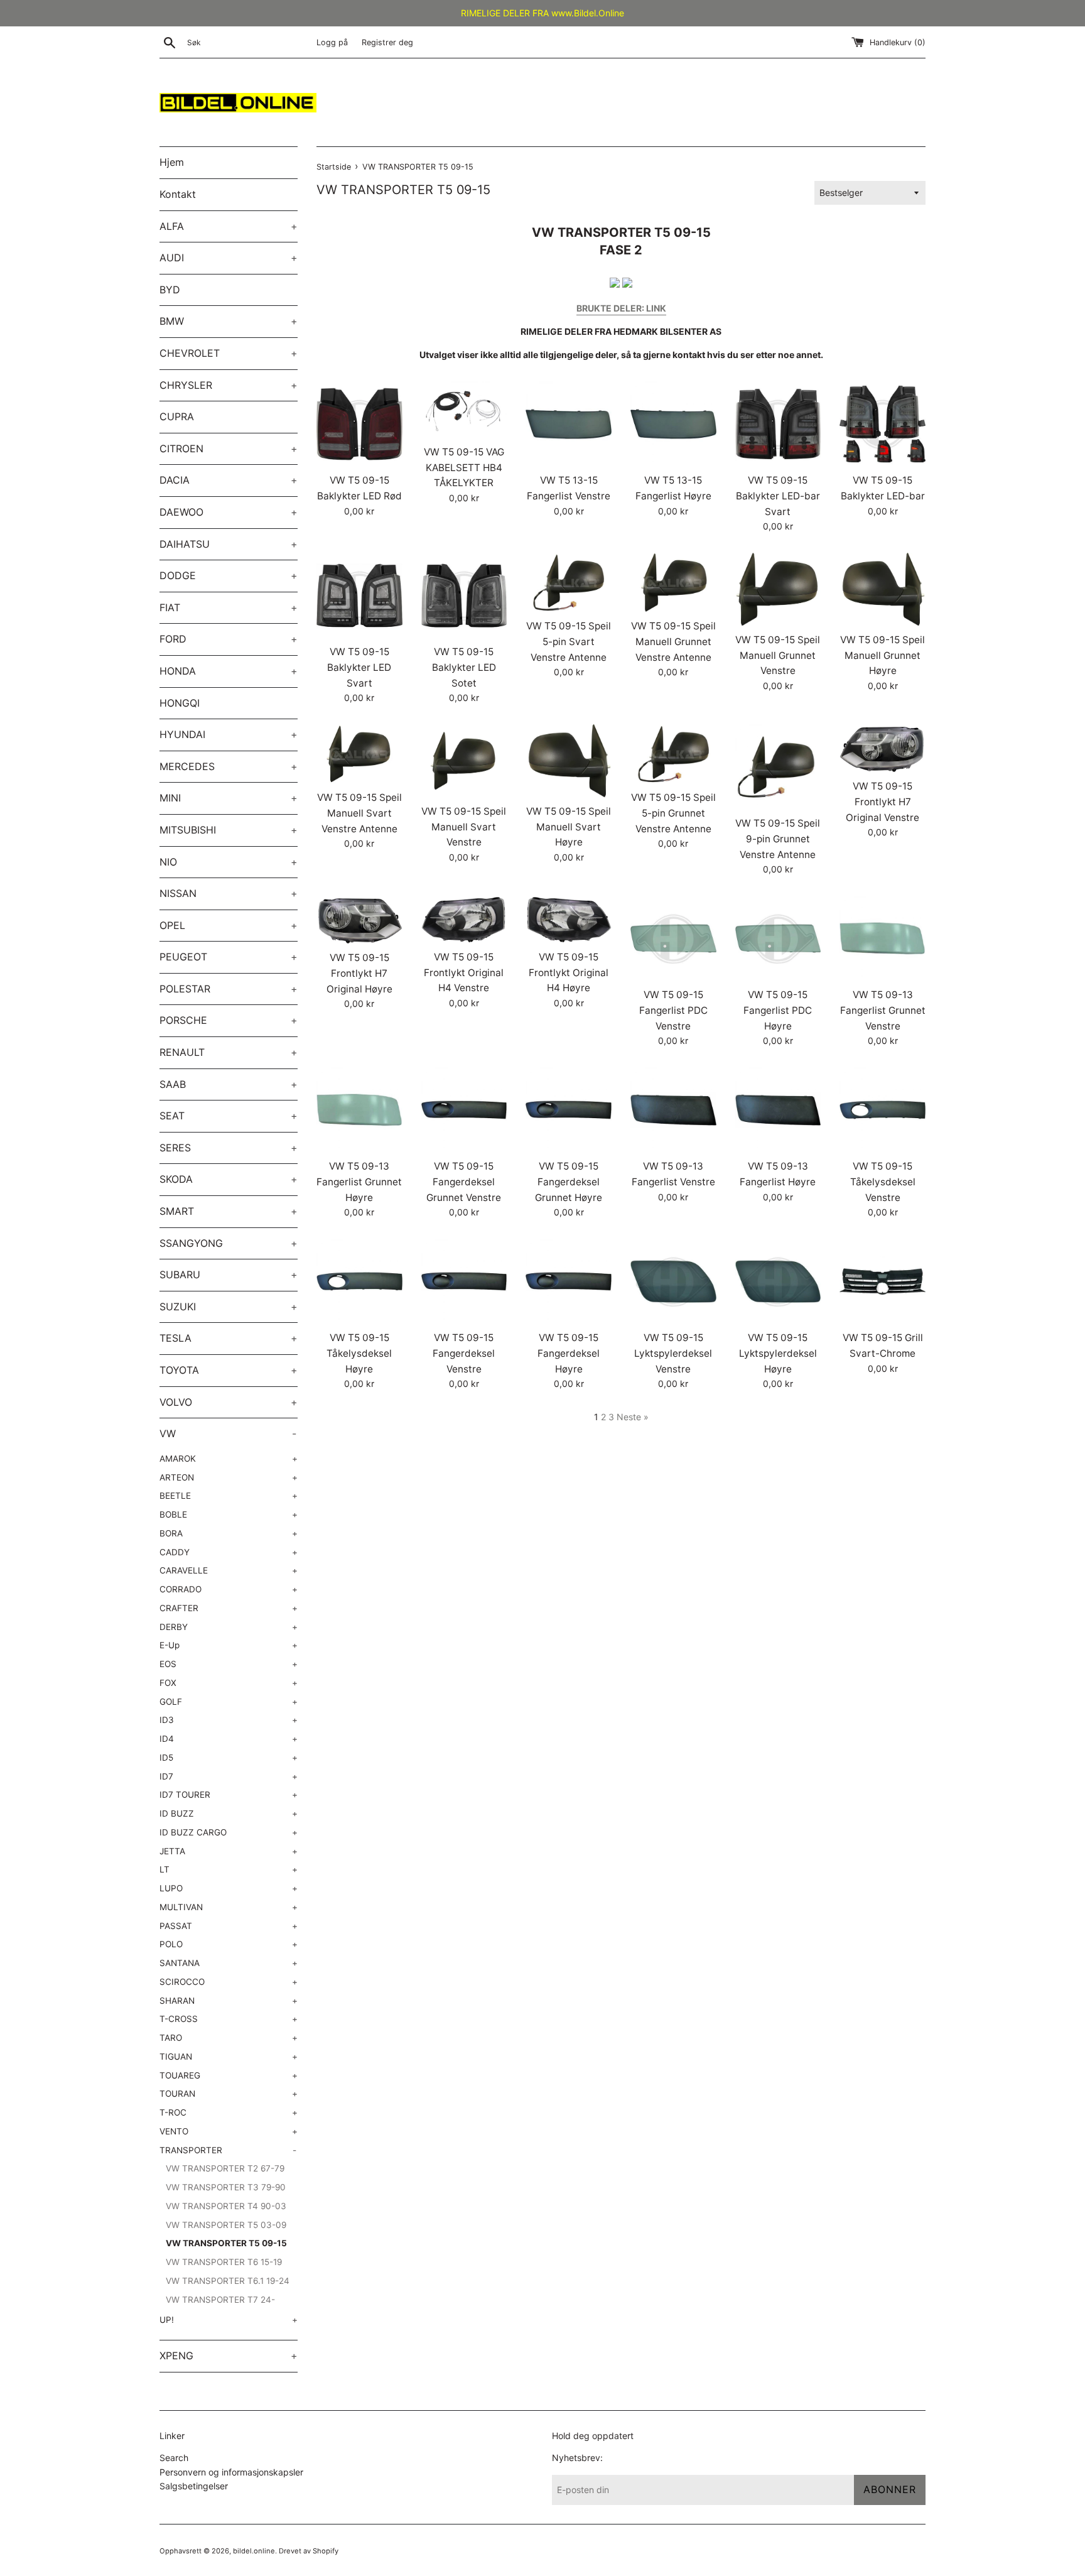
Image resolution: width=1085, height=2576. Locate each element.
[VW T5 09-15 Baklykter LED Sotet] (464, 596)
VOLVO (229, 1402)
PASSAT (229, 1926)
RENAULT (229, 1052)
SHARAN (229, 2001)
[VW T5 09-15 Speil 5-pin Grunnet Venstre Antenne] (673, 754)
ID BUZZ (229, 1813)
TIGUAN (229, 2057)
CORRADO (229, 1589)
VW (228, 1433)
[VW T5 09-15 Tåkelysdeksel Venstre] (883, 1110)
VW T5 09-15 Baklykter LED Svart (359, 667)
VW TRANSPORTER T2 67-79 (225, 2168)
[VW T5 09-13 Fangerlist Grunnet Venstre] (883, 939)
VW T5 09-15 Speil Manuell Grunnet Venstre (778, 655)
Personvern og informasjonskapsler (231, 2472)
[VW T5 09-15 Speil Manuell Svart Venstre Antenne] (359, 754)
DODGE (229, 575)
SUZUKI (229, 1307)
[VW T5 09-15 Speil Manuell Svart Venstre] (464, 761)
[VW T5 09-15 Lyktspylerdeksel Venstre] (673, 1282)
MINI (229, 798)
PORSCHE (229, 1020)
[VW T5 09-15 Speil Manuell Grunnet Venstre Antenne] (673, 583)
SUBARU (229, 1274)
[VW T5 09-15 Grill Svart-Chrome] (883, 1282)
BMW (229, 321)
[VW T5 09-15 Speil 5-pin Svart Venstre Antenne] (569, 583)
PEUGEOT (229, 957)
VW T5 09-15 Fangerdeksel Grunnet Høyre (569, 1182)
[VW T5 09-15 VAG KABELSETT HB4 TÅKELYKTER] (464, 410)
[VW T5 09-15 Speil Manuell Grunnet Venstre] (778, 590)
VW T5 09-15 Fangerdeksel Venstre (464, 1353)
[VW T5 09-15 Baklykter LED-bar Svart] (778, 424)
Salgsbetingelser (194, 2486)
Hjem (172, 162)
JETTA (229, 1851)
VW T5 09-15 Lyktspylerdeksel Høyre (778, 1353)
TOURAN (229, 2094)
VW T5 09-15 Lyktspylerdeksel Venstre (673, 1353)
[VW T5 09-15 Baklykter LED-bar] (883, 424)
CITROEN (229, 448)
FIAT (229, 607)
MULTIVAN (229, 1907)
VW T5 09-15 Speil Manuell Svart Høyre (569, 827)
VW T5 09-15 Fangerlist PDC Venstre (673, 1010)
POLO (229, 1944)
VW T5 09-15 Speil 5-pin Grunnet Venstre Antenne (673, 813)
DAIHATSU (229, 544)
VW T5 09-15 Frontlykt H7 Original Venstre (883, 802)
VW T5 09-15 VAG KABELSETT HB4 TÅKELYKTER (464, 467)
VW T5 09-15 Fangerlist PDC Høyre (778, 1010)
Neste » (633, 1417)
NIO (229, 862)
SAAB (229, 1084)
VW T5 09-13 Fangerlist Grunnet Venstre (883, 1010)
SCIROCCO (229, 1982)
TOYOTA (229, 1370)
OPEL (229, 925)
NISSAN (229, 893)
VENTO (229, 2131)
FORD (229, 639)
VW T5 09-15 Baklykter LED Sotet (464, 667)
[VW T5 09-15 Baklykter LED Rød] (359, 424)
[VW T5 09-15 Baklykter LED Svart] (359, 596)
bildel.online (254, 2551)
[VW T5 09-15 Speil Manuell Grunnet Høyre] (883, 590)
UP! (229, 2320)
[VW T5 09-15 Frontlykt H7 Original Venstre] (883, 749)
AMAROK (229, 1459)
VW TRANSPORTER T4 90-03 (226, 2206)
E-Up (229, 1645)
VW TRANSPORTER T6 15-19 (224, 2262)
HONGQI (180, 703)
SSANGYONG (229, 1243)
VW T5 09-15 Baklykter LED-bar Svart (778, 496)
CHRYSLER (229, 385)
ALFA (229, 226)
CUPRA (177, 416)
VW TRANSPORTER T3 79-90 (226, 2187)
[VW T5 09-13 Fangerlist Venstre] (673, 1110)
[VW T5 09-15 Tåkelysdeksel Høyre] (359, 1282)
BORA (229, 1533)
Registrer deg (387, 42)
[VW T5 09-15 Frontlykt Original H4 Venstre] (464, 920)
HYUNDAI (229, 734)
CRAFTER (229, 1608)
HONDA (229, 671)
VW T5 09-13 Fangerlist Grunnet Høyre (359, 1182)
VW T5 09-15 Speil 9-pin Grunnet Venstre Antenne (778, 839)
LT (229, 1869)
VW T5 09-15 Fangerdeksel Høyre (569, 1353)
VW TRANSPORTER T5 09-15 (226, 2243)
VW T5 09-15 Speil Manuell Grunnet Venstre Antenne (673, 641)
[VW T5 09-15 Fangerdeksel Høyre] (569, 1282)
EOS (229, 1664)
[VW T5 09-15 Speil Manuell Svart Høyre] (569, 761)
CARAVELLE (229, 1570)
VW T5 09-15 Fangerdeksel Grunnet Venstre (464, 1182)
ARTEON (229, 1477)
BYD (170, 290)
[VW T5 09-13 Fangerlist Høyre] (778, 1110)
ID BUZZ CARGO (229, 1832)
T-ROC (229, 2112)
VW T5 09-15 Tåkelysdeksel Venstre (883, 1182)
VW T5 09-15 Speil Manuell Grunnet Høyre (883, 655)
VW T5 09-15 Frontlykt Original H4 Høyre (569, 972)
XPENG (229, 2356)
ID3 (229, 1720)
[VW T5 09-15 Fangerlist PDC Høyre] (778, 939)
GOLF (229, 1702)
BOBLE (229, 1514)
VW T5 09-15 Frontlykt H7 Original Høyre (359, 973)
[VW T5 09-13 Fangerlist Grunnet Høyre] (359, 1110)
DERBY (229, 1627)
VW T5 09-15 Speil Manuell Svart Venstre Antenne (359, 813)
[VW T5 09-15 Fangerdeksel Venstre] (464, 1282)
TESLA (229, 1338)
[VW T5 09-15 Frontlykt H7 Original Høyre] (359, 920)
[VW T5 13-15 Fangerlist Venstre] (569, 424)
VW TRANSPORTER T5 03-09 (226, 2225)
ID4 (229, 1739)
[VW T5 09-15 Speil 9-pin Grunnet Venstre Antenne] (778, 767)
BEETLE (229, 1496)
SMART (229, 1211)
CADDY (229, 1552)
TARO (229, 2038)
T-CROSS (229, 2019)
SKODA (229, 1179)
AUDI (229, 258)
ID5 (229, 1758)
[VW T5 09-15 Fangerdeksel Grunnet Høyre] (569, 1110)
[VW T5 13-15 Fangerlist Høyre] (673, 424)
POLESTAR (229, 989)
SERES (229, 1148)
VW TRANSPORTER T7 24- (220, 2300)
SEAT (229, 1116)
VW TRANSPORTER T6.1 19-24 (228, 2281)
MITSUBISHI (229, 830)
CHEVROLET (229, 353)
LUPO (229, 1888)
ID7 (229, 1776)
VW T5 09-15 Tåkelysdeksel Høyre (359, 1353)
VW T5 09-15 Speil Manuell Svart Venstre (464, 827)
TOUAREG (229, 2075)
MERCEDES (229, 766)
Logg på (332, 42)
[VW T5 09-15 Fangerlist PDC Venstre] (673, 939)
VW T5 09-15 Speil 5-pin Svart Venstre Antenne (569, 641)
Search (174, 2458)
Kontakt (178, 194)
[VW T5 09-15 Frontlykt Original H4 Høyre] (569, 920)
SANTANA (229, 1963)
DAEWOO (229, 512)
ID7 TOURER (229, 1795)
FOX (229, 1683)
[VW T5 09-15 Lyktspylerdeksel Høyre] (778, 1282)
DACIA (229, 480)
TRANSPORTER (228, 2150)
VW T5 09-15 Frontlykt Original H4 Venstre (464, 972)
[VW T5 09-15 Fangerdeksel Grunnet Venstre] (464, 1110)
